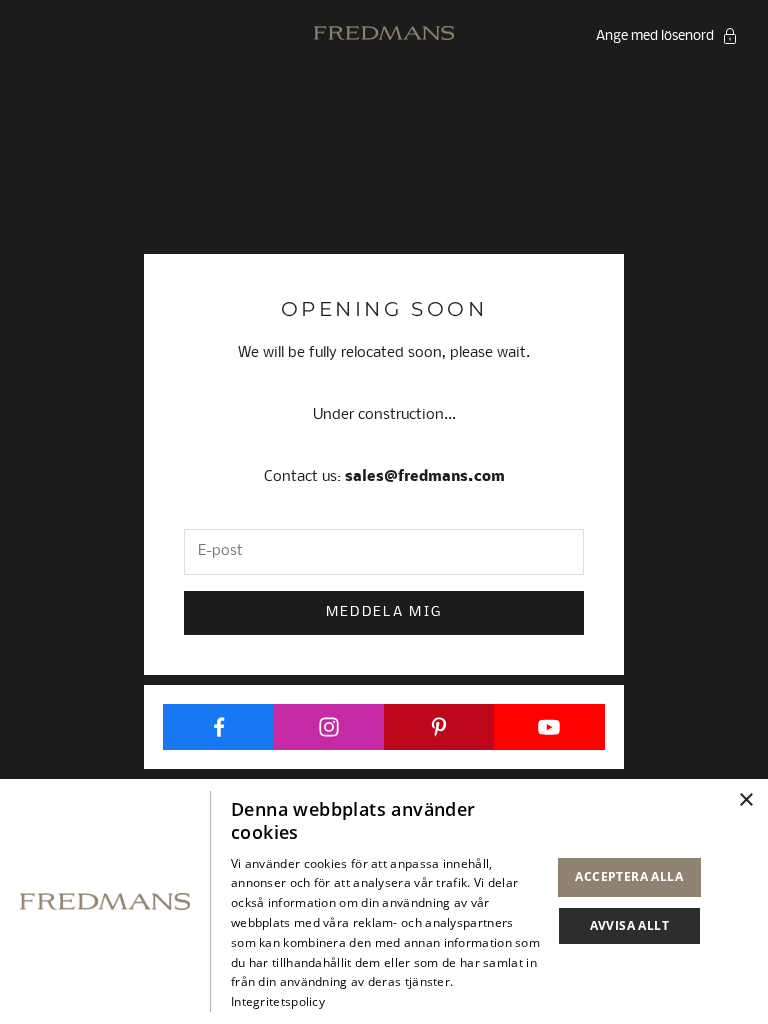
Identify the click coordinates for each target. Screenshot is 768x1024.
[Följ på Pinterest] (439, 727)
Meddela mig (384, 612)
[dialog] (384, 901)
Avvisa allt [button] (629, 925)
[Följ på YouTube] (549, 727)
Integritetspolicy (278, 1001)
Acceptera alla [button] (629, 876)
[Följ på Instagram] (328, 727)
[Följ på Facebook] (218, 727)
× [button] (745, 800)
